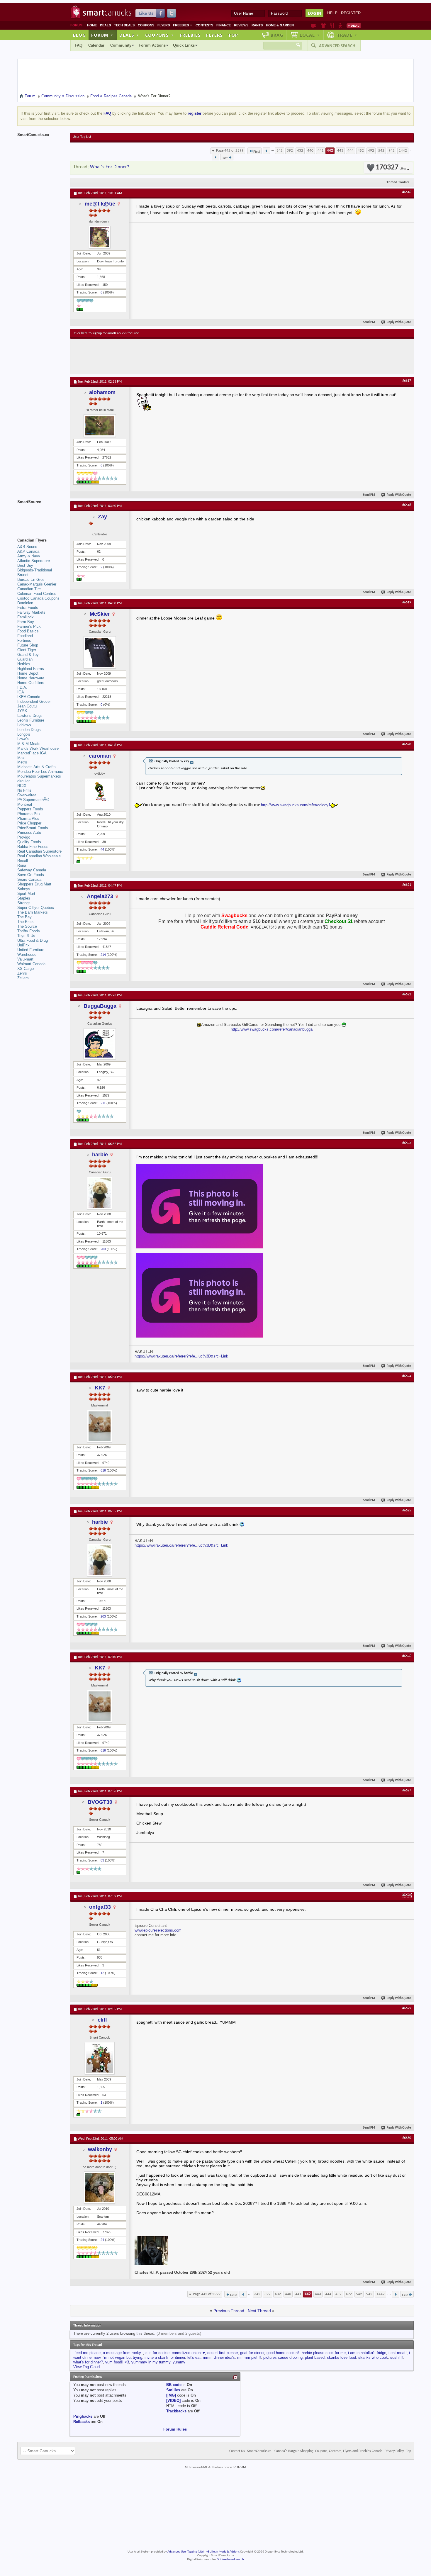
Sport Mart (26, 894)
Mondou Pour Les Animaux (40, 772)
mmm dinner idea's (219, 2357)
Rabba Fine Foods (33, 847)
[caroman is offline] (100, 794)
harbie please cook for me (324, 2353)
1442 (403, 151)
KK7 (100, 1388)
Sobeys (24, 889)
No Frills (24, 790)
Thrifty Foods (29, 931)
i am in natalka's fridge (367, 2353)
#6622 (407, 995)
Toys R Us (26, 936)
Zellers (23, 978)
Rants (257, 25)
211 (103, 1103)
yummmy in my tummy (151, 2362)
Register (351, 13)
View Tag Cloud (86, 2367)
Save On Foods (31, 875)
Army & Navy (29, 556)
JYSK (22, 711)
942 (392, 151)
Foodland (25, 636)
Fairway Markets (31, 612)
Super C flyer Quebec (36, 908)
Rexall (23, 861)
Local (310, 35)
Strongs (24, 903)
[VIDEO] (173, 2401)
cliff (102, 2020)
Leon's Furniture (31, 720)
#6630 (407, 2138)
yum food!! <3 (117, 2362)
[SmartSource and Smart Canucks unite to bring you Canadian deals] (41, 515)
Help (332, 13)
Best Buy (25, 565)
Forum (102, 35)
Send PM (369, 322)
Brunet (23, 575)
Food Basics (28, 631)
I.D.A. (22, 687)
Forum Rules (175, 2429)
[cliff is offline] (100, 2058)
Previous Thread (229, 2311)
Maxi (21, 758)
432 (300, 151)
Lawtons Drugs (30, 716)
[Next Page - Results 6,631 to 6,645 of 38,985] (215, 157)
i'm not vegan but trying (122, 2357)
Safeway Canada (32, 870)
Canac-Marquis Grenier (37, 584)
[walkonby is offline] (100, 2188)
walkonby (100, 2149)
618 (103, 1470)
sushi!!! (397, 2357)
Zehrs (22, 973)
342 (280, 151)
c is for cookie (157, 2353)
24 (102, 2240)
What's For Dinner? (110, 167)
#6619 (407, 603)
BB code (174, 2385)
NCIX (22, 786)
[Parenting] (340, 26)
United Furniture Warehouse (31, 952)
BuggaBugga (100, 1006)
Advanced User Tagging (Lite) (186, 2552)
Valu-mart (25, 959)
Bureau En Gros (31, 579)
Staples (24, 898)
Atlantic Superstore (34, 561)
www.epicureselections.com (158, 1930)
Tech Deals (124, 25)
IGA (21, 692)
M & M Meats (29, 744)
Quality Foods (29, 842)
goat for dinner (252, 2353)
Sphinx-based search (231, 2559)
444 (351, 151)
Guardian (25, 659)
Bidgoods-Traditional (35, 570)
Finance (224, 25)
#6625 (407, 1511)
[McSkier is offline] (100, 652)
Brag (277, 35)
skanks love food (341, 2357)
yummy (179, 2362)
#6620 (407, 744)
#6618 (407, 505)
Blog (79, 35)
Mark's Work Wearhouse (38, 748)
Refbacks (82, 2422)
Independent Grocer (34, 701)
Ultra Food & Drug (33, 940)
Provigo (24, 837)
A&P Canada (28, 551)
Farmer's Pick (29, 626)
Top (233, 35)
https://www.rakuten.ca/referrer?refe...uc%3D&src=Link (181, 1356)
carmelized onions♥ (188, 2353)
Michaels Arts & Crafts (37, 767)
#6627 (407, 1791)
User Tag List (82, 137)
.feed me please (87, 2353)
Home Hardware (31, 678)
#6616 (407, 192)
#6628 (407, 1895)
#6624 (407, 1376)
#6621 (407, 885)
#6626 (407, 1656)
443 (340, 151)
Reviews (241, 25)
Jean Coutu (27, 706)
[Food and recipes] (332, 26)
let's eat (194, 2357)
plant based (315, 2357)
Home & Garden (280, 25)
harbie (100, 1155)
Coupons (146, 25)
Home (92, 25)
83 (102, 1860)
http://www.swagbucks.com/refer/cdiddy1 (296, 805)
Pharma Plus (28, 818)
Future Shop (28, 645)
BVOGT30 (100, 1802)
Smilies (173, 2390)
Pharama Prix (29, 814)
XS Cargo (26, 969)
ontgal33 (100, 1907)
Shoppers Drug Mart (34, 884)
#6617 (407, 381)
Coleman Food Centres (37, 594)
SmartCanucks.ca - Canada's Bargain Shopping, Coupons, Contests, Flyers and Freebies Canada (315, 2451)
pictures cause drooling (283, 2357)
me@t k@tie (100, 204)
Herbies (24, 664)
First (257, 152)
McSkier (100, 614)
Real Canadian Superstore (39, 851)
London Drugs (29, 730)
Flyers (164, 25)
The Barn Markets (33, 912)
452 (361, 151)
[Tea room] (314, 26)
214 (103, 955)
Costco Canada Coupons (38, 598)
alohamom (102, 392)
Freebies (183, 25)
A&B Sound (27, 547)
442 (330, 151)
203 (103, 1249)
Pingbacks (83, 2416)
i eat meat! (398, 2353)
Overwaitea (27, 795)
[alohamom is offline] (100, 426)
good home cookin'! (283, 2353)
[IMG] (171, 2395)
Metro (22, 762)
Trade (347, 35)
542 (381, 151)
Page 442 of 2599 (230, 151)
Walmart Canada (31, 964)
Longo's (24, 734)
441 (321, 151)
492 (371, 151)
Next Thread (259, 2311)
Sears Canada (29, 879)
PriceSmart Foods (33, 828)
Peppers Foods (30, 809)
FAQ (79, 45)
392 (290, 151)
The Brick (26, 922)
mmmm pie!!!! (249, 2357)
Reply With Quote (399, 322)
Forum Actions (152, 45)
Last (225, 158)
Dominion (25, 603)
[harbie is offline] (100, 1193)
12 (102, 1973)
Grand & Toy (28, 655)
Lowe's (23, 739)
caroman (100, 756)
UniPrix (23, 945)
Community (121, 45)
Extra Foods (28, 608)
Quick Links (184, 45)
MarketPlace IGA (32, 753)
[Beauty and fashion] (323, 26)
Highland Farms (31, 669)
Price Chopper (29, 823)
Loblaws (24, 725)
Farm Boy (26, 622)
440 (310, 151)
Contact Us (237, 2451)
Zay (102, 517)
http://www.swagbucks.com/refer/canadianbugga (272, 1029)
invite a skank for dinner (165, 2357)
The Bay (24, 917)
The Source (27, 926)
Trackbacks (176, 2411)
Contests (204, 25)
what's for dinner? (88, 2362)
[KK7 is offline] (100, 1426)
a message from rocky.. (123, 2353)
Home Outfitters (31, 683)
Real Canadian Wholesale (39, 856)
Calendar (96, 45)
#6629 (407, 2008)
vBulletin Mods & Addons (223, 2552)
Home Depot (28, 673)
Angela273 (100, 896)
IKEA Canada (29, 697)
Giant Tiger (27, 650)
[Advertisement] (181, 356)
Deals (105, 25)
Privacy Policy (394, 2451)
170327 (391, 168)
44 (102, 849)
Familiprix (26, 617)
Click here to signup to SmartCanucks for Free (106, 333)
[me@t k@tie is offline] (100, 237)
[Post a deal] (354, 26)
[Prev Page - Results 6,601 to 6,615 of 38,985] (266, 151)
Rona (22, 865)
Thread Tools (397, 182)
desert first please (223, 2353)
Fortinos (24, 640)
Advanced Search (337, 46)
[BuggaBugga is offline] (100, 1044)
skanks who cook (373, 2357)
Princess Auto (29, 833)
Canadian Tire (29, 589)
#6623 (407, 1143)
